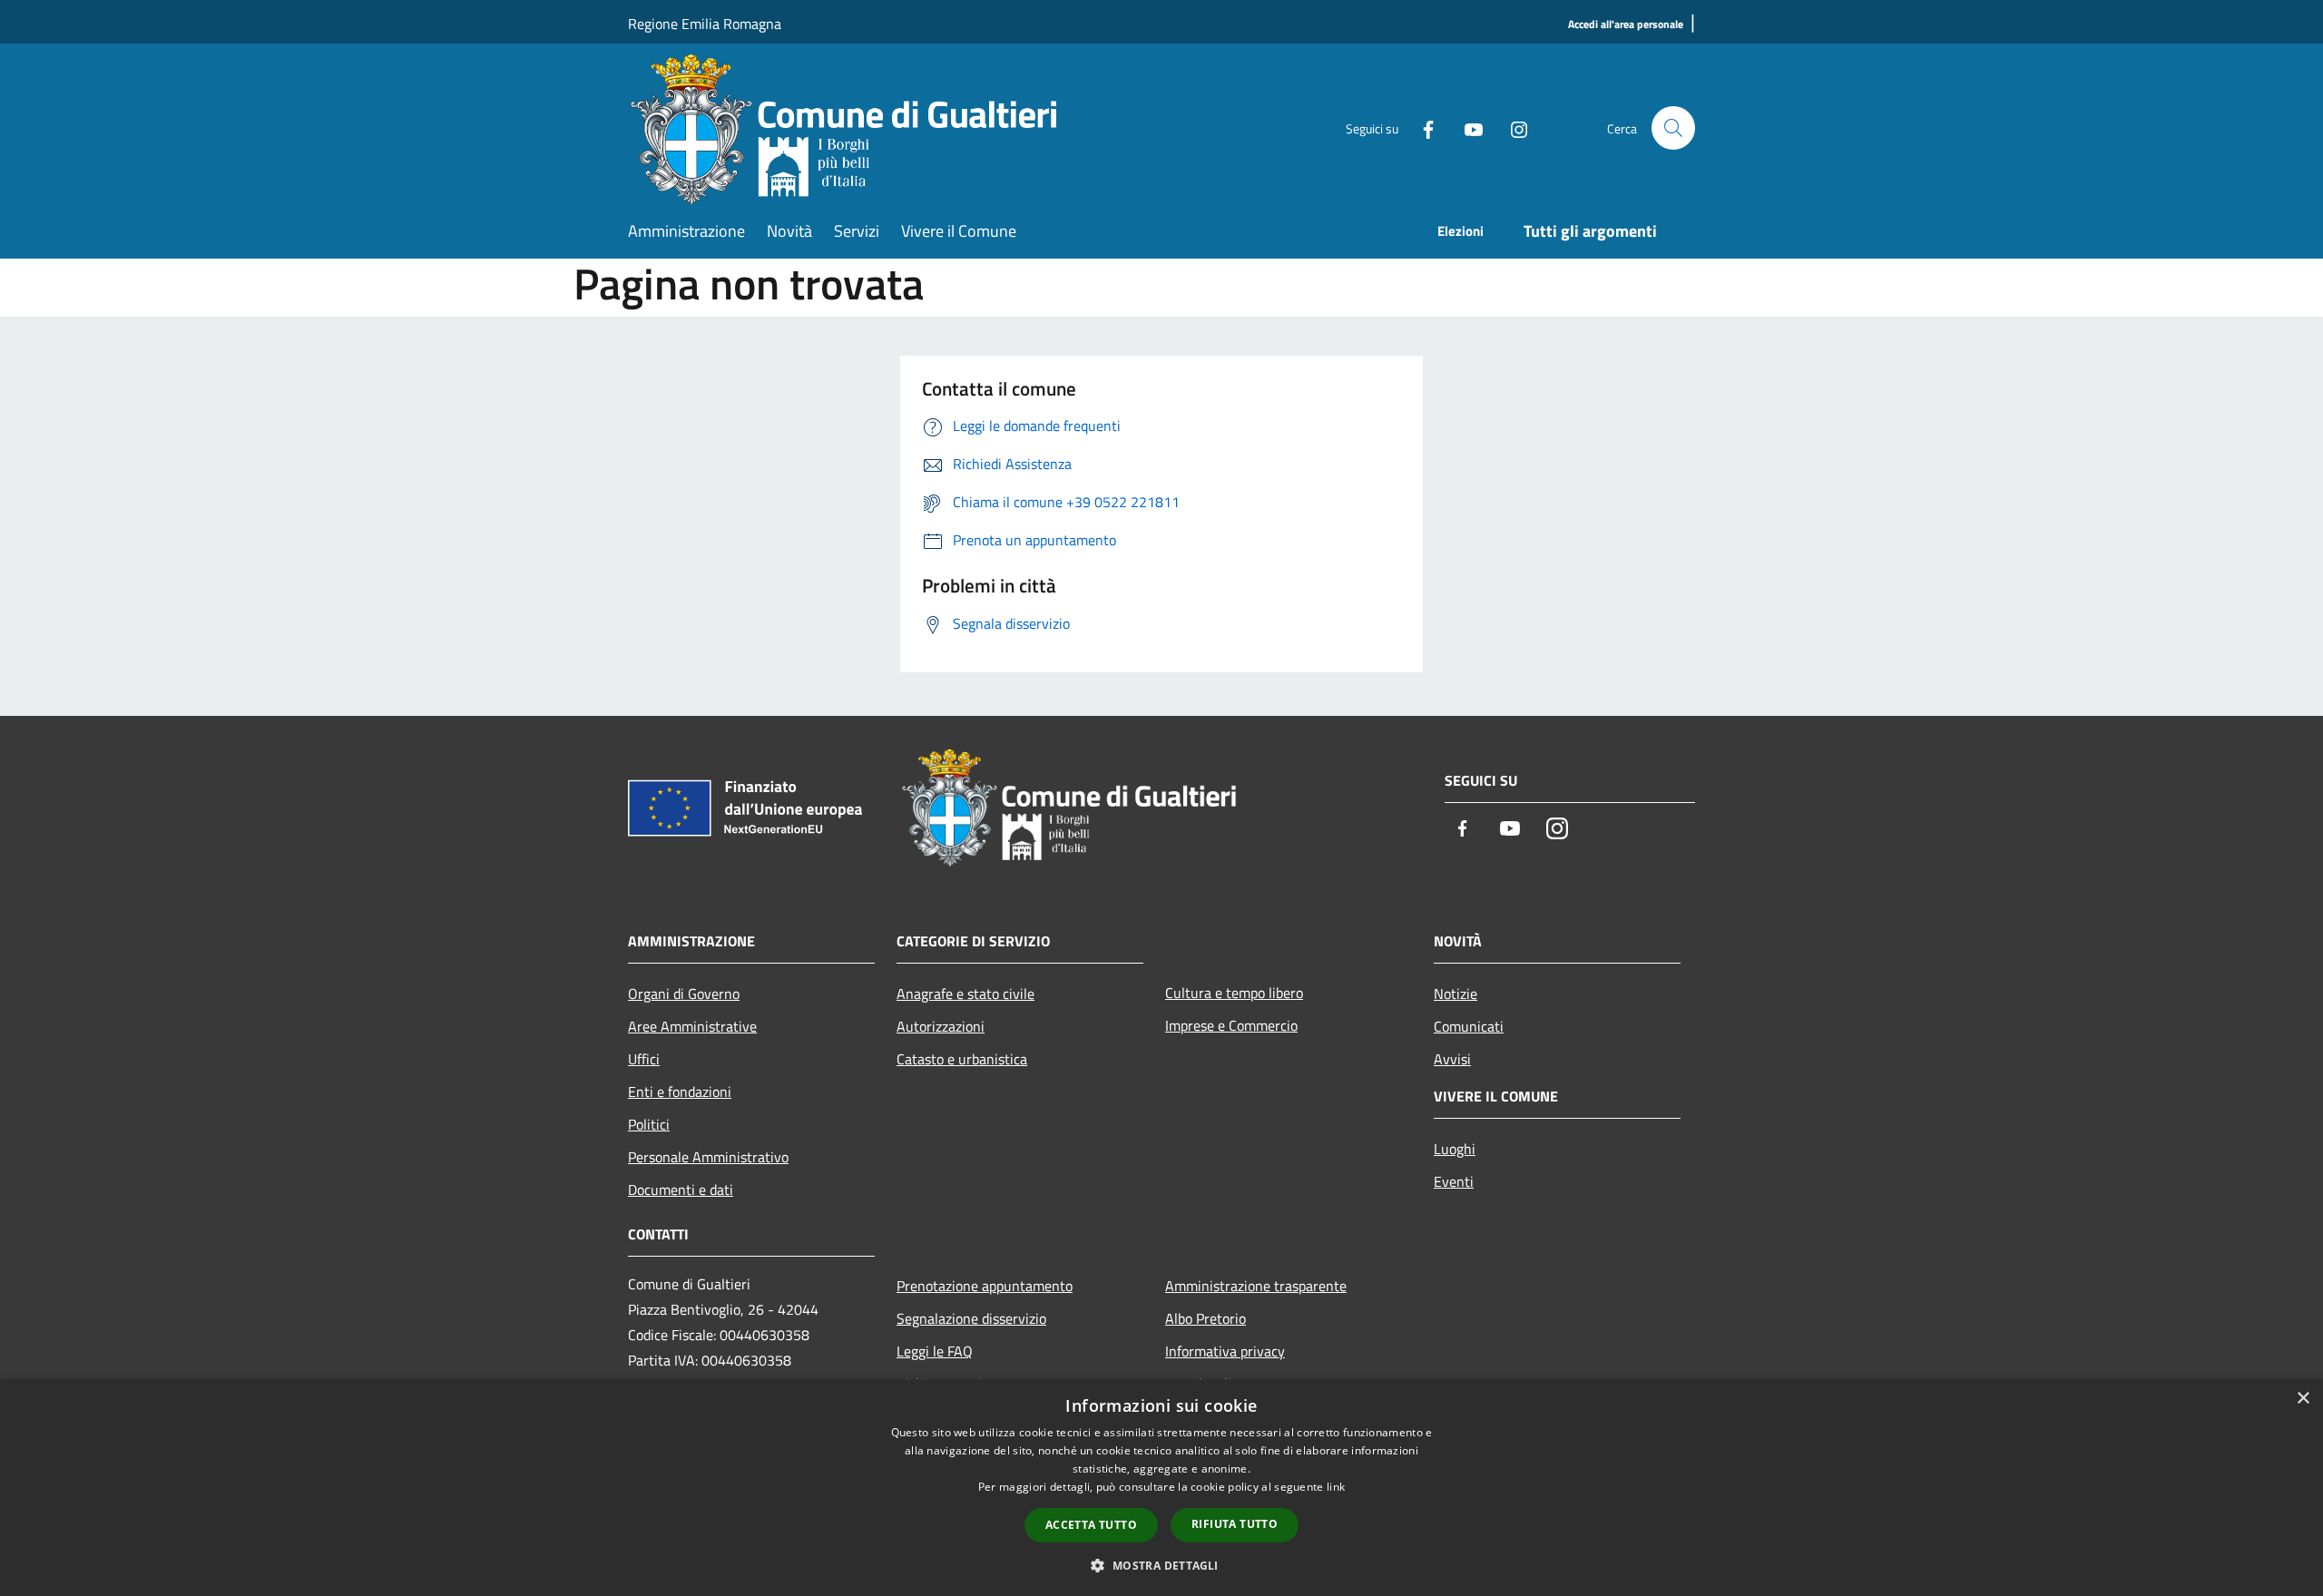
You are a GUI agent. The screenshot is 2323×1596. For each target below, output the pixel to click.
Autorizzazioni (941, 1026)
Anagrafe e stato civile (965, 994)
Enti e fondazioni (680, 1092)
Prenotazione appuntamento (985, 1286)
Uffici (644, 1059)
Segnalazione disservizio (971, 1318)
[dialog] (1161, 1488)
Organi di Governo (684, 994)
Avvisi (1452, 1059)
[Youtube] (1466, 127)
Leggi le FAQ (935, 1351)
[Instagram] (1512, 127)
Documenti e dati (681, 1190)
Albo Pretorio (1206, 1318)
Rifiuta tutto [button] (1235, 1524)
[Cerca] (1673, 128)
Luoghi (1455, 1149)
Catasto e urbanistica (962, 1059)
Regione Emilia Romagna (705, 24)
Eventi (1454, 1181)
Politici (649, 1124)
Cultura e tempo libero (1234, 993)
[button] (1161, 1565)
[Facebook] (1421, 127)
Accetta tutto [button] (1091, 1525)
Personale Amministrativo (708, 1157)
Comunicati (1469, 1026)
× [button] (2303, 1399)
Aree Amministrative (692, 1026)
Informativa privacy (1225, 1351)
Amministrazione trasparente (1256, 1286)
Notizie (1456, 994)
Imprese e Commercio (1231, 1025)
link (1336, 1487)
